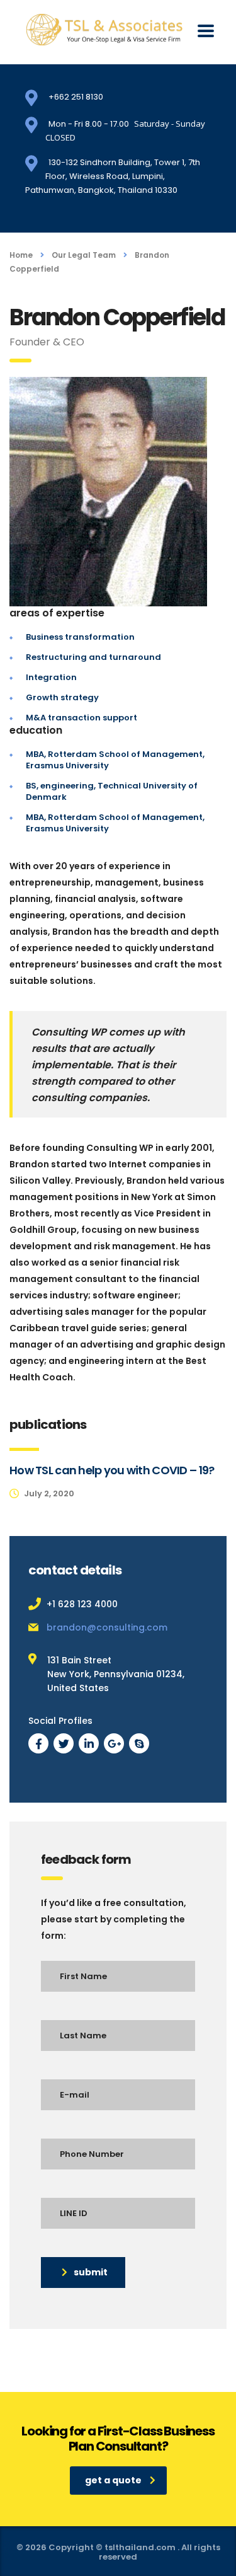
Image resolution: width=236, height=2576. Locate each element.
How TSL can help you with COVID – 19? (112, 1470)
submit (91, 2272)
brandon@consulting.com (107, 1627)
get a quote (113, 2480)
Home (21, 255)
